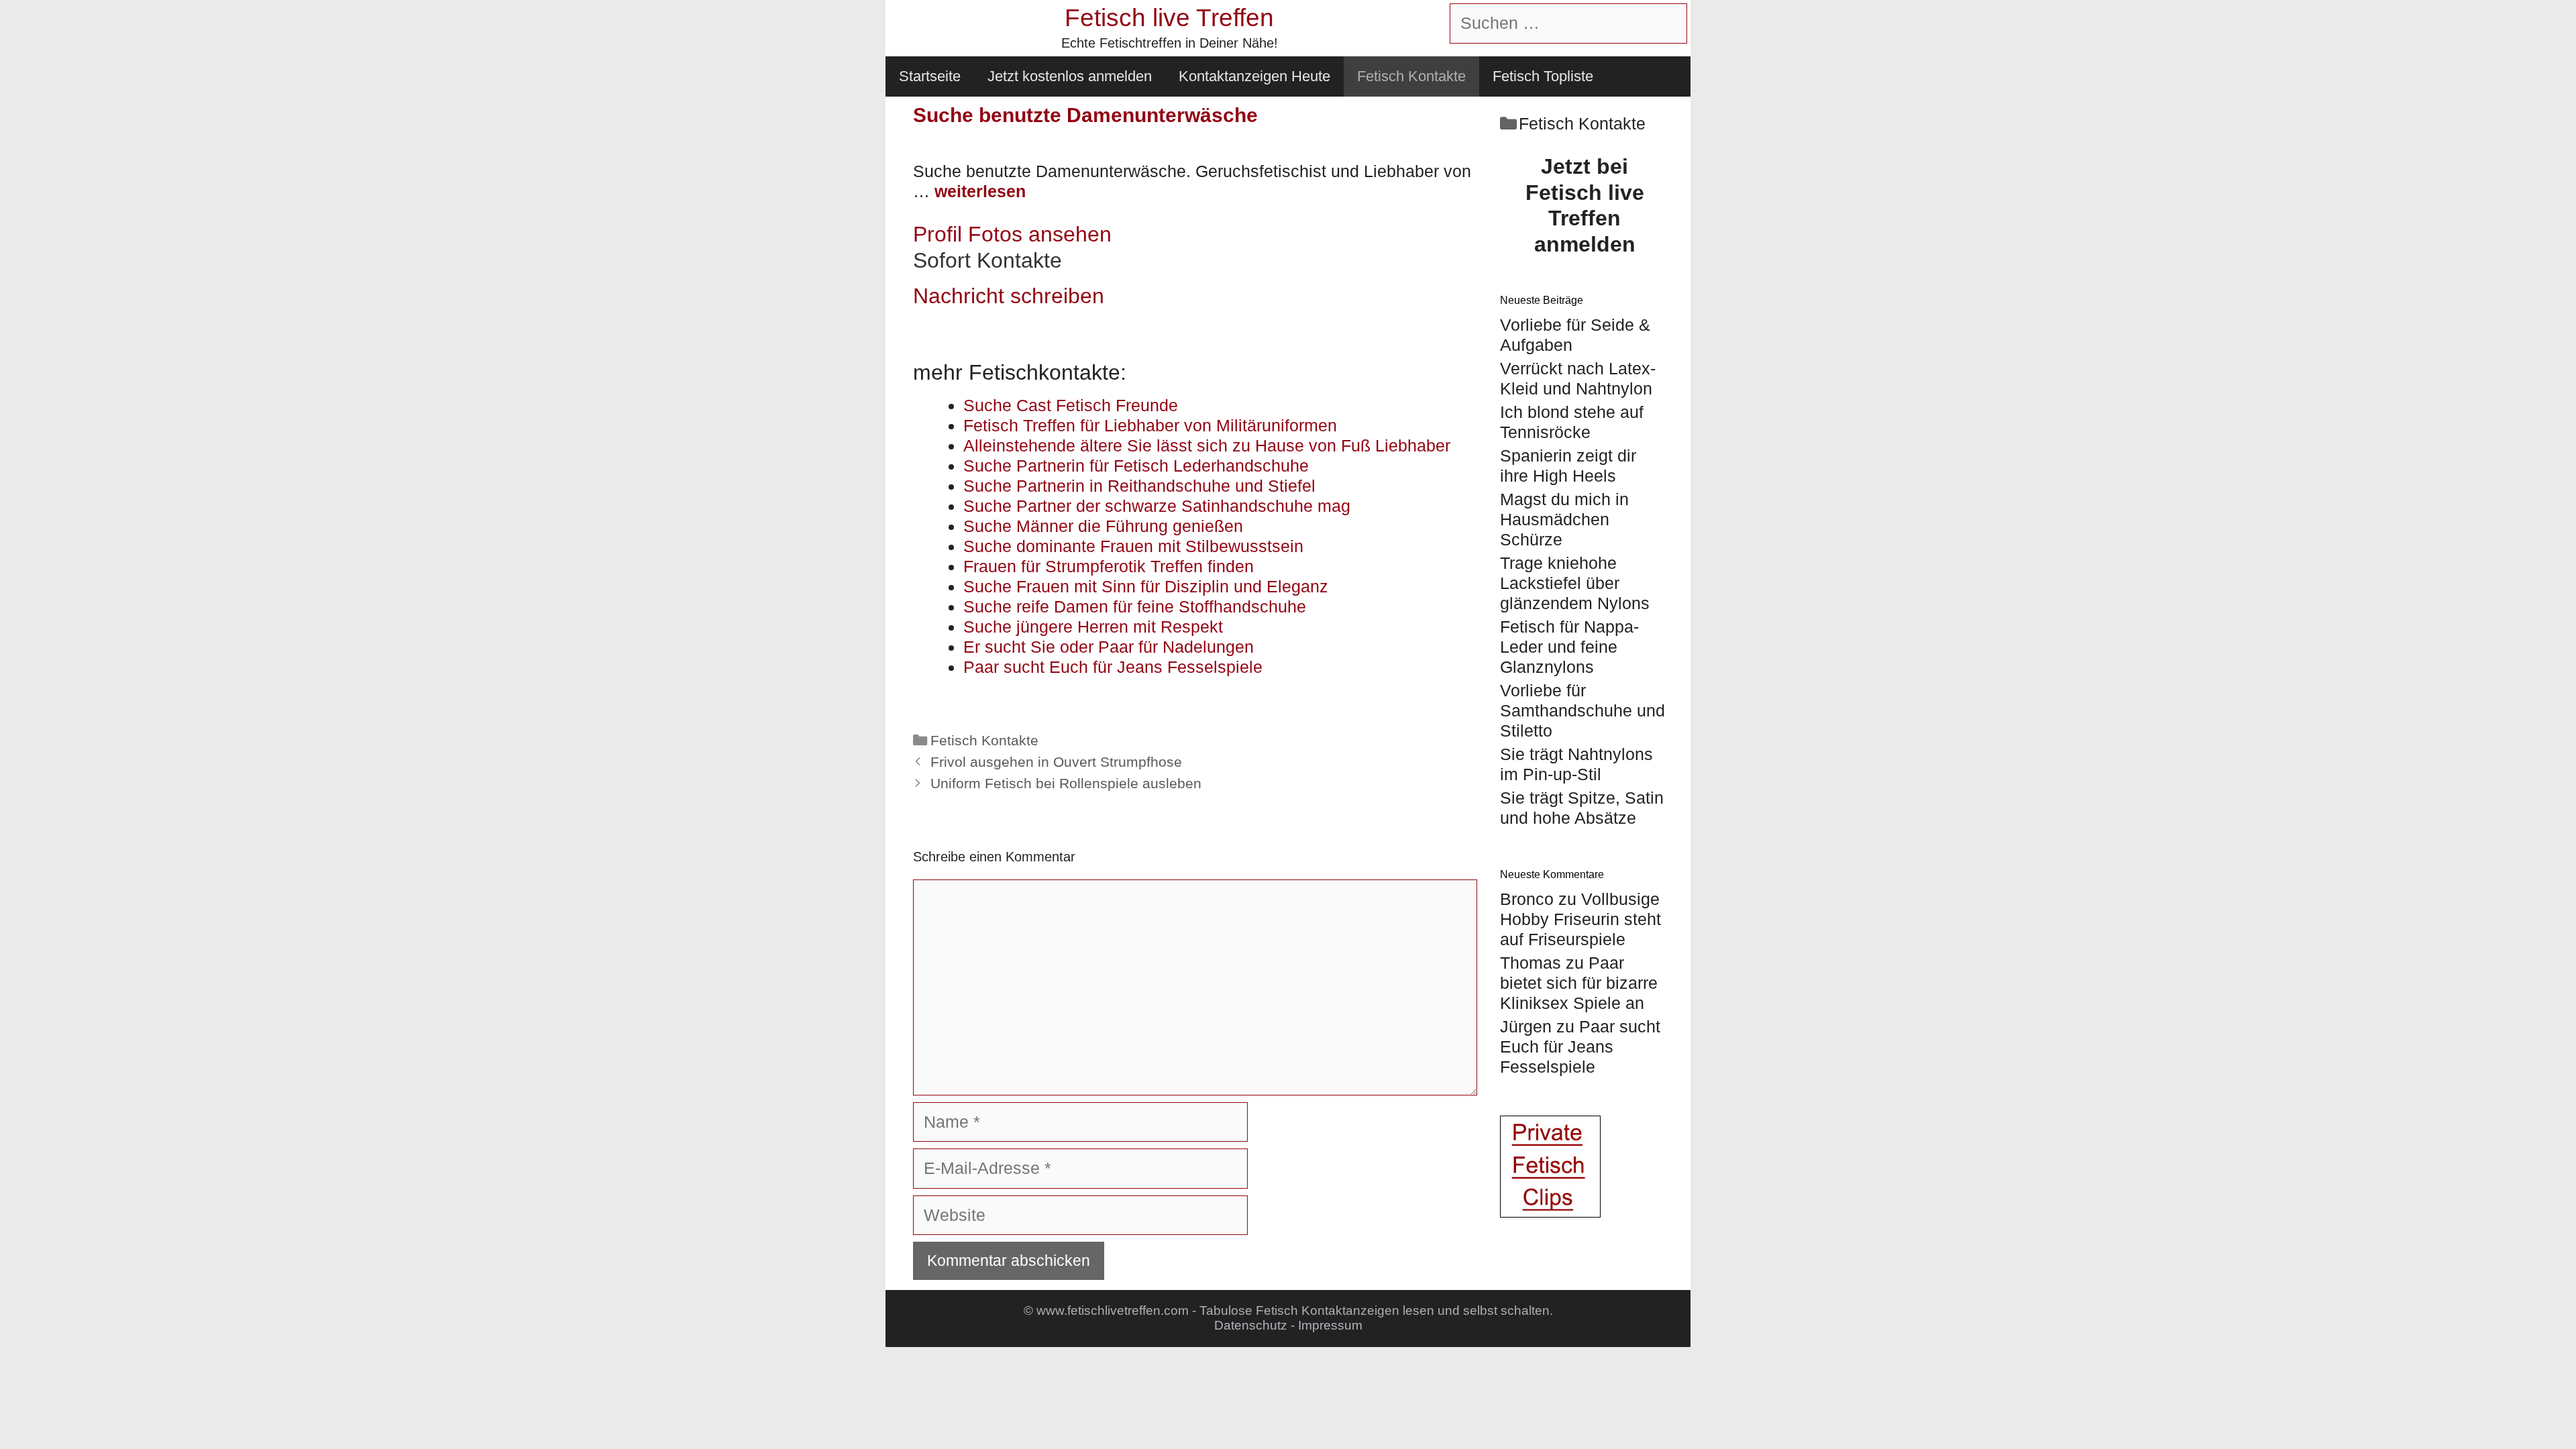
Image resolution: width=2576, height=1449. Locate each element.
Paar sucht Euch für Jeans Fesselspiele (1580, 1046)
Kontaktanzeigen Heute (1254, 76)
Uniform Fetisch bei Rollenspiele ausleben (1066, 784)
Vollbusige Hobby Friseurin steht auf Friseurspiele (1580, 919)
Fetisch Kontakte (1411, 76)
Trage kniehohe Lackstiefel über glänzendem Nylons (1575, 583)
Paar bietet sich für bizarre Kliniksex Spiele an (1579, 983)
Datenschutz (1251, 1325)
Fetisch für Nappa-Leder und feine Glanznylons (1569, 647)
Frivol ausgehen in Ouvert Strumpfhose (1056, 762)
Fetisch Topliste (1543, 76)
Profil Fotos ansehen (1012, 234)
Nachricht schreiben (1009, 296)
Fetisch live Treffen (1169, 18)
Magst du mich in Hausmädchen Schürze (1564, 519)
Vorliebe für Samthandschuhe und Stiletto (1582, 710)
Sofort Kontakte (987, 260)
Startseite (930, 76)
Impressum (1330, 1325)
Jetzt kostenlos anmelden (1070, 76)
